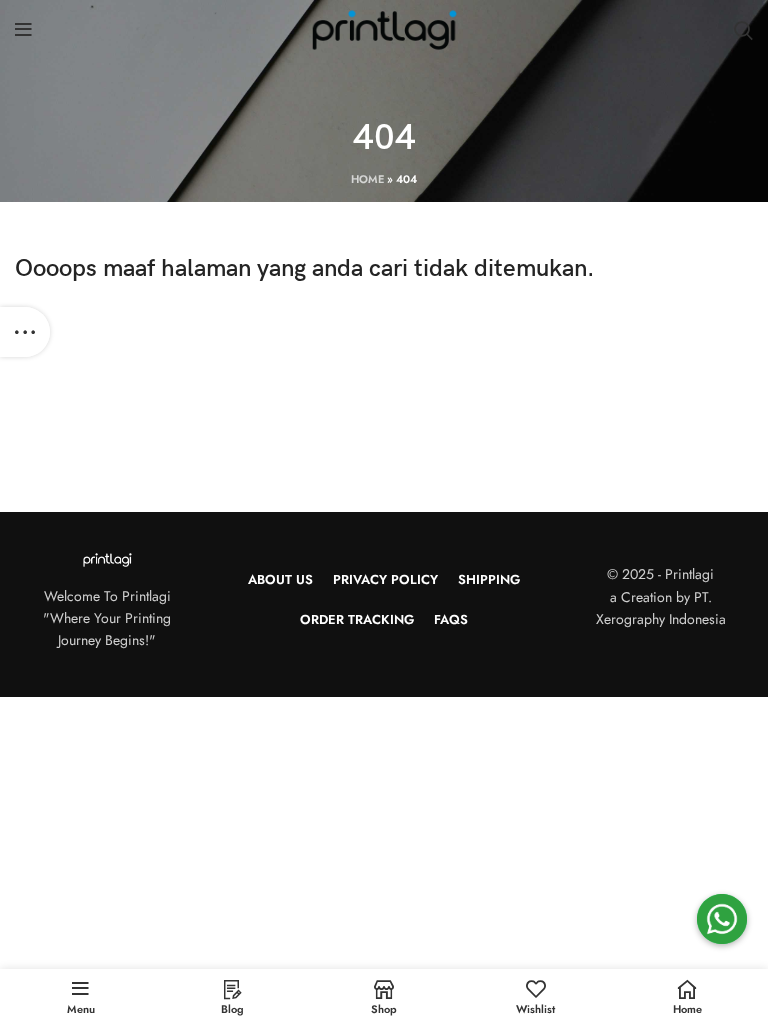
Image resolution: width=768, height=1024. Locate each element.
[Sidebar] (25, 332)
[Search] (743, 30)
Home (367, 179)
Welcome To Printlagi (107, 596)
